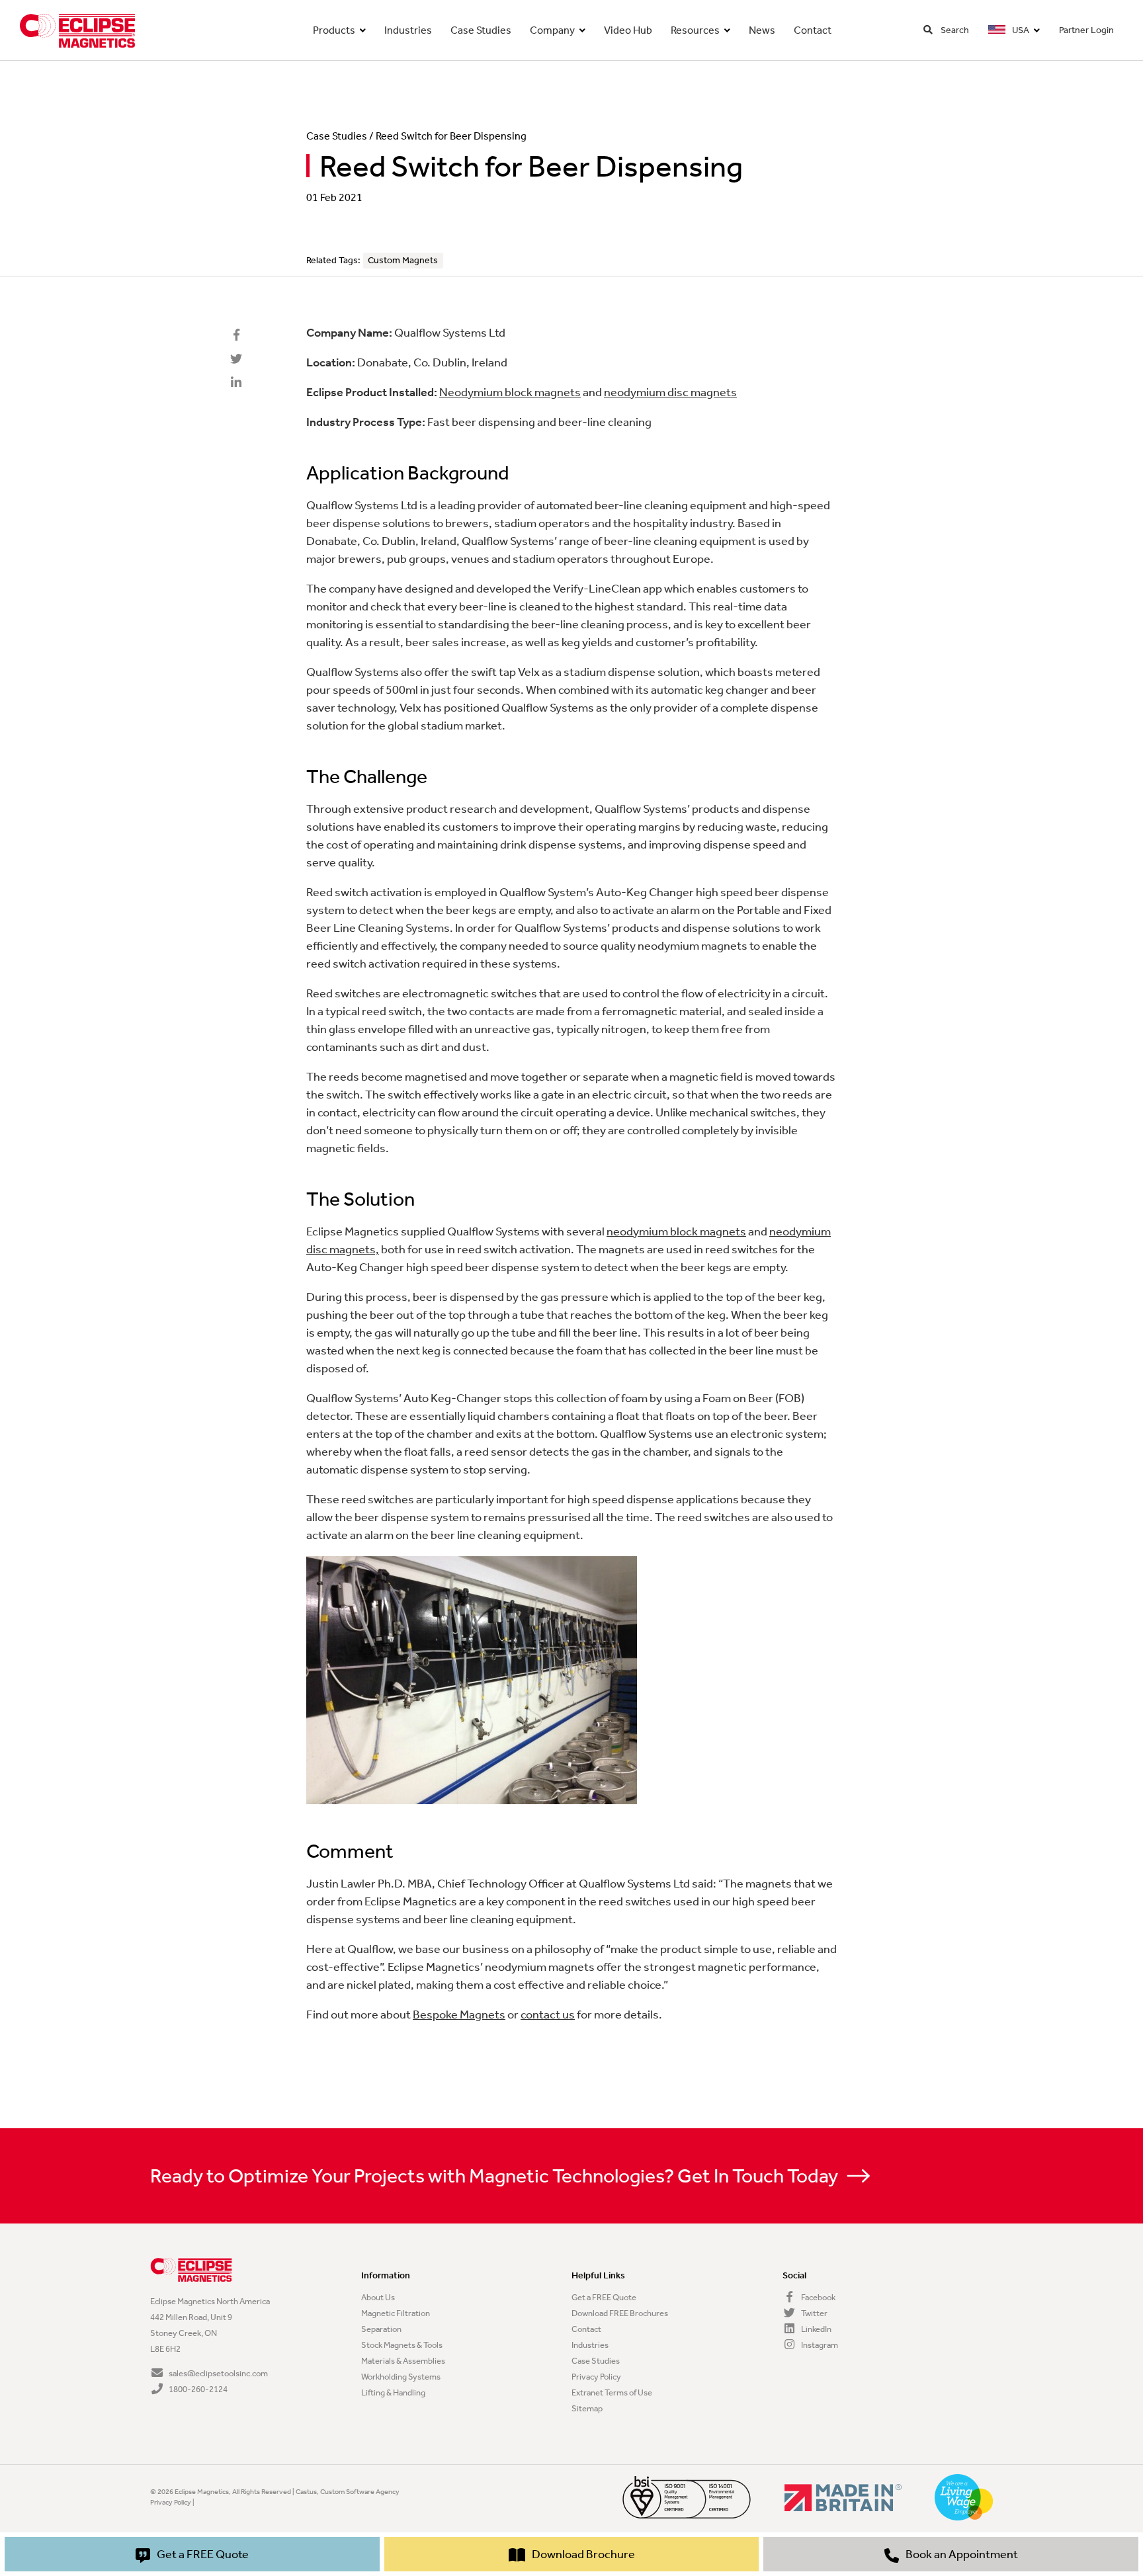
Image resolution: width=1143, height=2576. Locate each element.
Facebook (818, 2297)
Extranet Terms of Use (612, 2392)
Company (552, 30)
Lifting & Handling (393, 2392)
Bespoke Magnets (459, 2015)
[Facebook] (236, 335)
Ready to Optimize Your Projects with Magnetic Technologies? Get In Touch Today (496, 2176)
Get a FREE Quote (604, 2297)
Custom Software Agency (360, 2492)
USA (1020, 30)
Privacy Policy (596, 2377)
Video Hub (628, 30)
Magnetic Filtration (396, 2313)
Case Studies (481, 30)
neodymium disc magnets (670, 392)
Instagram (819, 2345)
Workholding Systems (401, 2377)
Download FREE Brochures (620, 2313)
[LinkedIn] (236, 383)
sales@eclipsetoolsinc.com (218, 2373)
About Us (378, 2297)
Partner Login (1086, 30)
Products (334, 30)
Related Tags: (333, 260)
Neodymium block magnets (510, 392)
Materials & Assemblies (403, 2361)
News (762, 30)
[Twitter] (236, 359)
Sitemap (587, 2408)
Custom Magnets (403, 260)
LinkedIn (816, 2329)
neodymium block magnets (676, 1231)
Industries (408, 30)
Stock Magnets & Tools (402, 2345)
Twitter (814, 2313)
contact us (548, 2015)
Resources (695, 30)
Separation (381, 2329)
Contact (813, 30)
